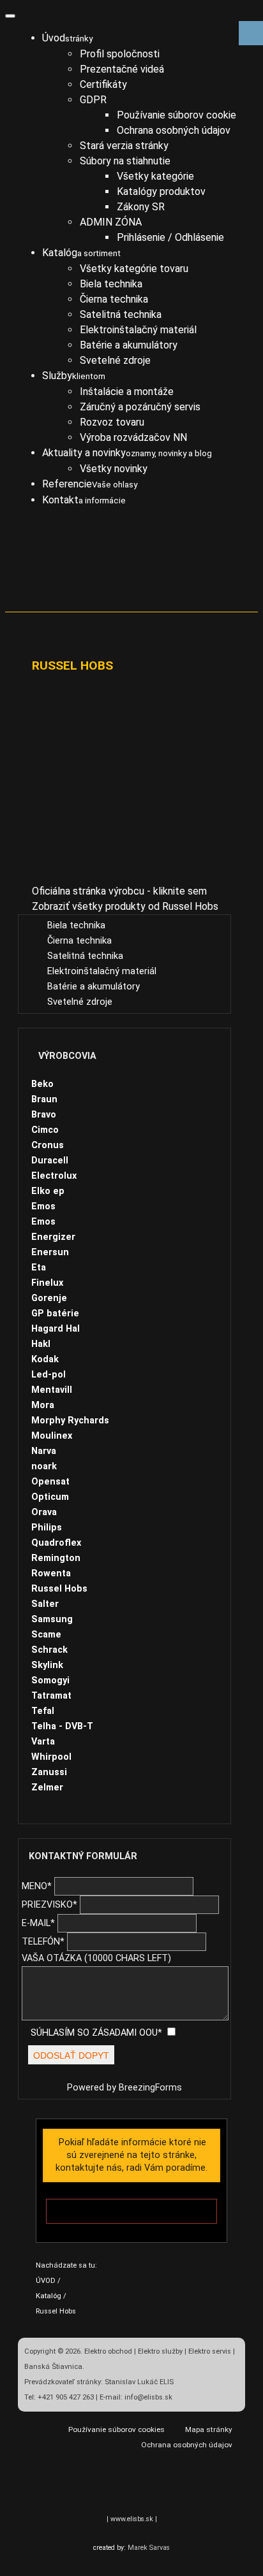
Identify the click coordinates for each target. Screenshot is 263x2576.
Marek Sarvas (149, 2548)
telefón (43, 1942)
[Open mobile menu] (10, 16)
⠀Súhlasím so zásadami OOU (91, 2033)
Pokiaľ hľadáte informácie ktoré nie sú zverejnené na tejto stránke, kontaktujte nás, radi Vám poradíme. (131, 2155)
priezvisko (49, 1905)
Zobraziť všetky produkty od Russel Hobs (125, 906)
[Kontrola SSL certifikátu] (109, 2487)
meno (37, 1886)
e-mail (38, 1923)
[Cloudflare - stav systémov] (154, 2487)
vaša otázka (96, 1958)
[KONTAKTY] (132, 2211)
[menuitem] (67, 38)
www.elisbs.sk (132, 2519)
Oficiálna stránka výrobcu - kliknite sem (119, 891)
